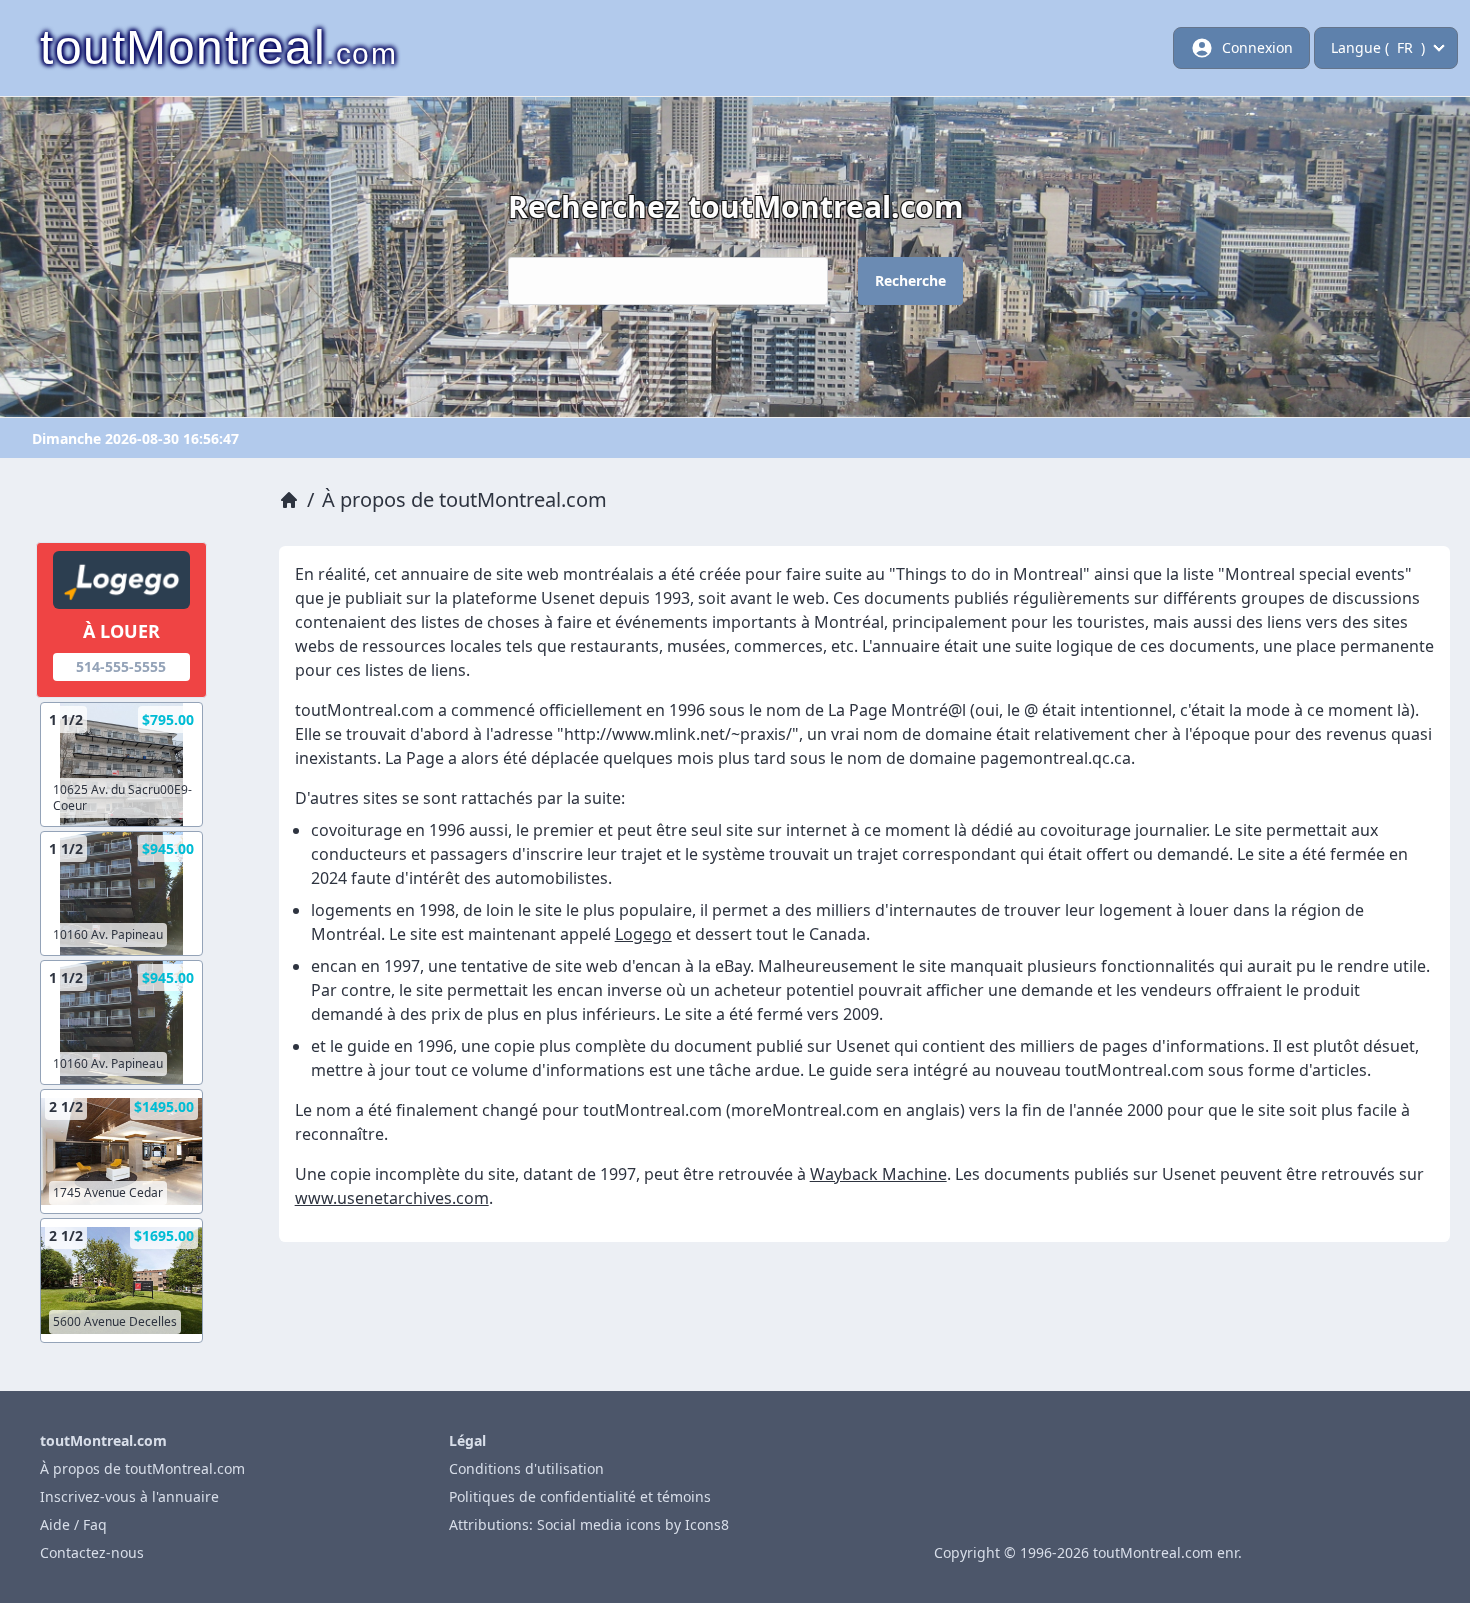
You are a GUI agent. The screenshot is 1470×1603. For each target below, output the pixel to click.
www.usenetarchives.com (392, 1198)
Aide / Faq (73, 1524)
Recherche (910, 280)
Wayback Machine (878, 1174)
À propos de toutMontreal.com (142, 1468)
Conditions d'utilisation (526, 1468)
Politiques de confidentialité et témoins (580, 1496)
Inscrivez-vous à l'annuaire (129, 1496)
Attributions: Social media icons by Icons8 (589, 1524)
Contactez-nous (92, 1552)
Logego (643, 934)
